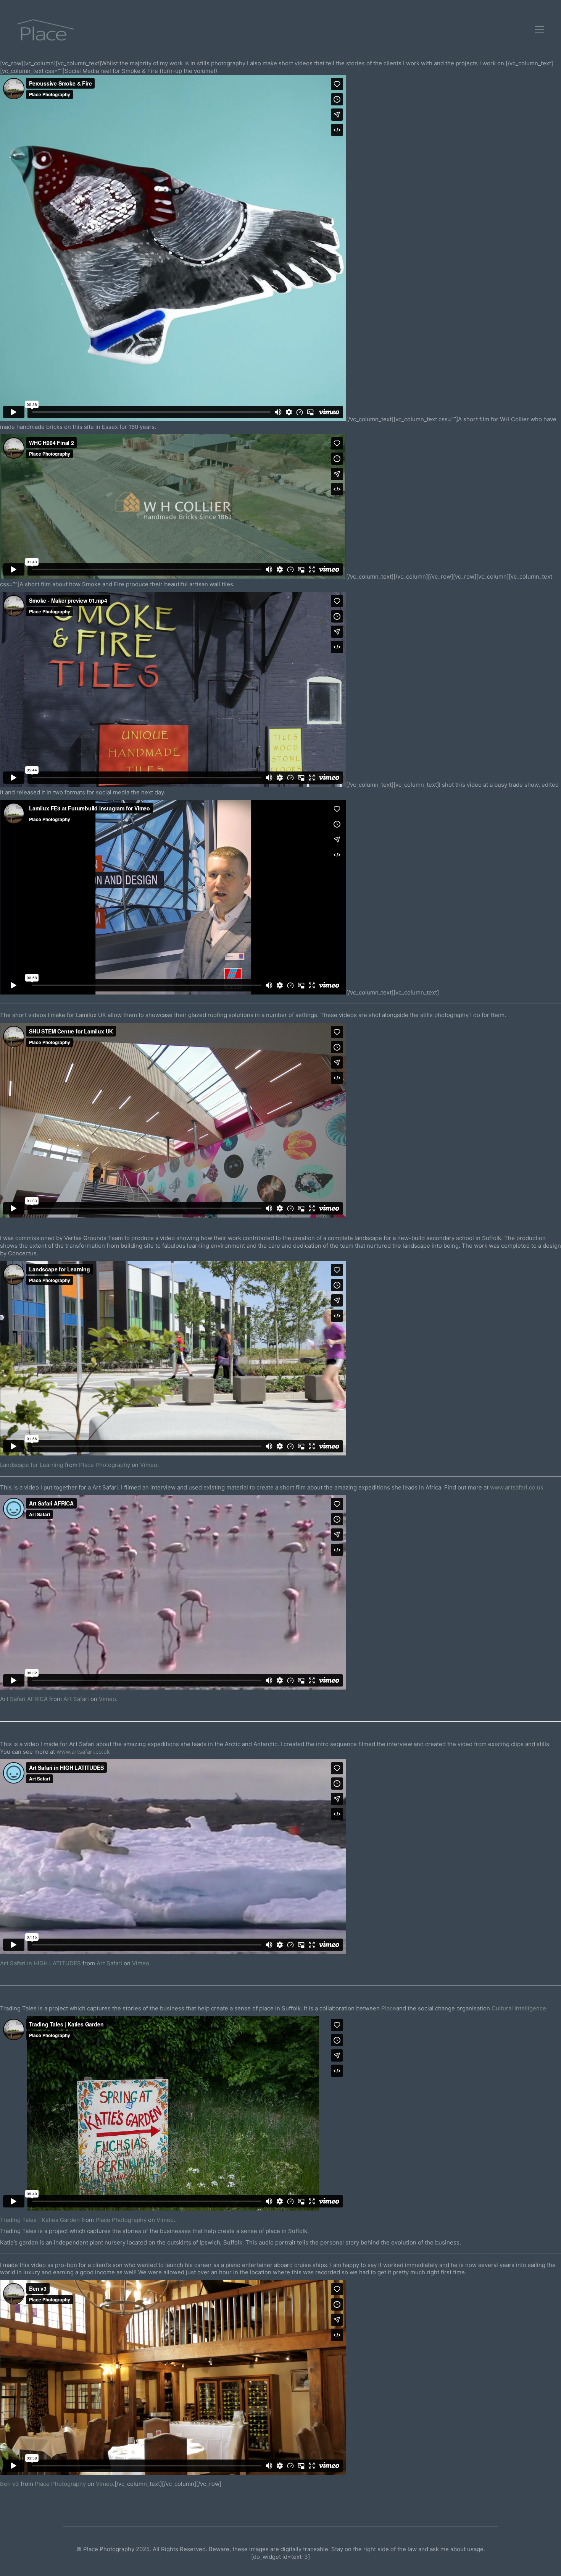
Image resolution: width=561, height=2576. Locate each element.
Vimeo (149, 1465)
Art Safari (76, 1699)
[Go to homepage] (46, 30)
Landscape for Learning (32, 1465)
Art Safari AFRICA (24, 1699)
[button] (539, 30)
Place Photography (105, 1465)
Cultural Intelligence (519, 2008)
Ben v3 (10, 2484)
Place (389, 2008)
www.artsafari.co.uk (516, 1487)
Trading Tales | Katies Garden (40, 2220)
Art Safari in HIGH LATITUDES (40, 1963)
